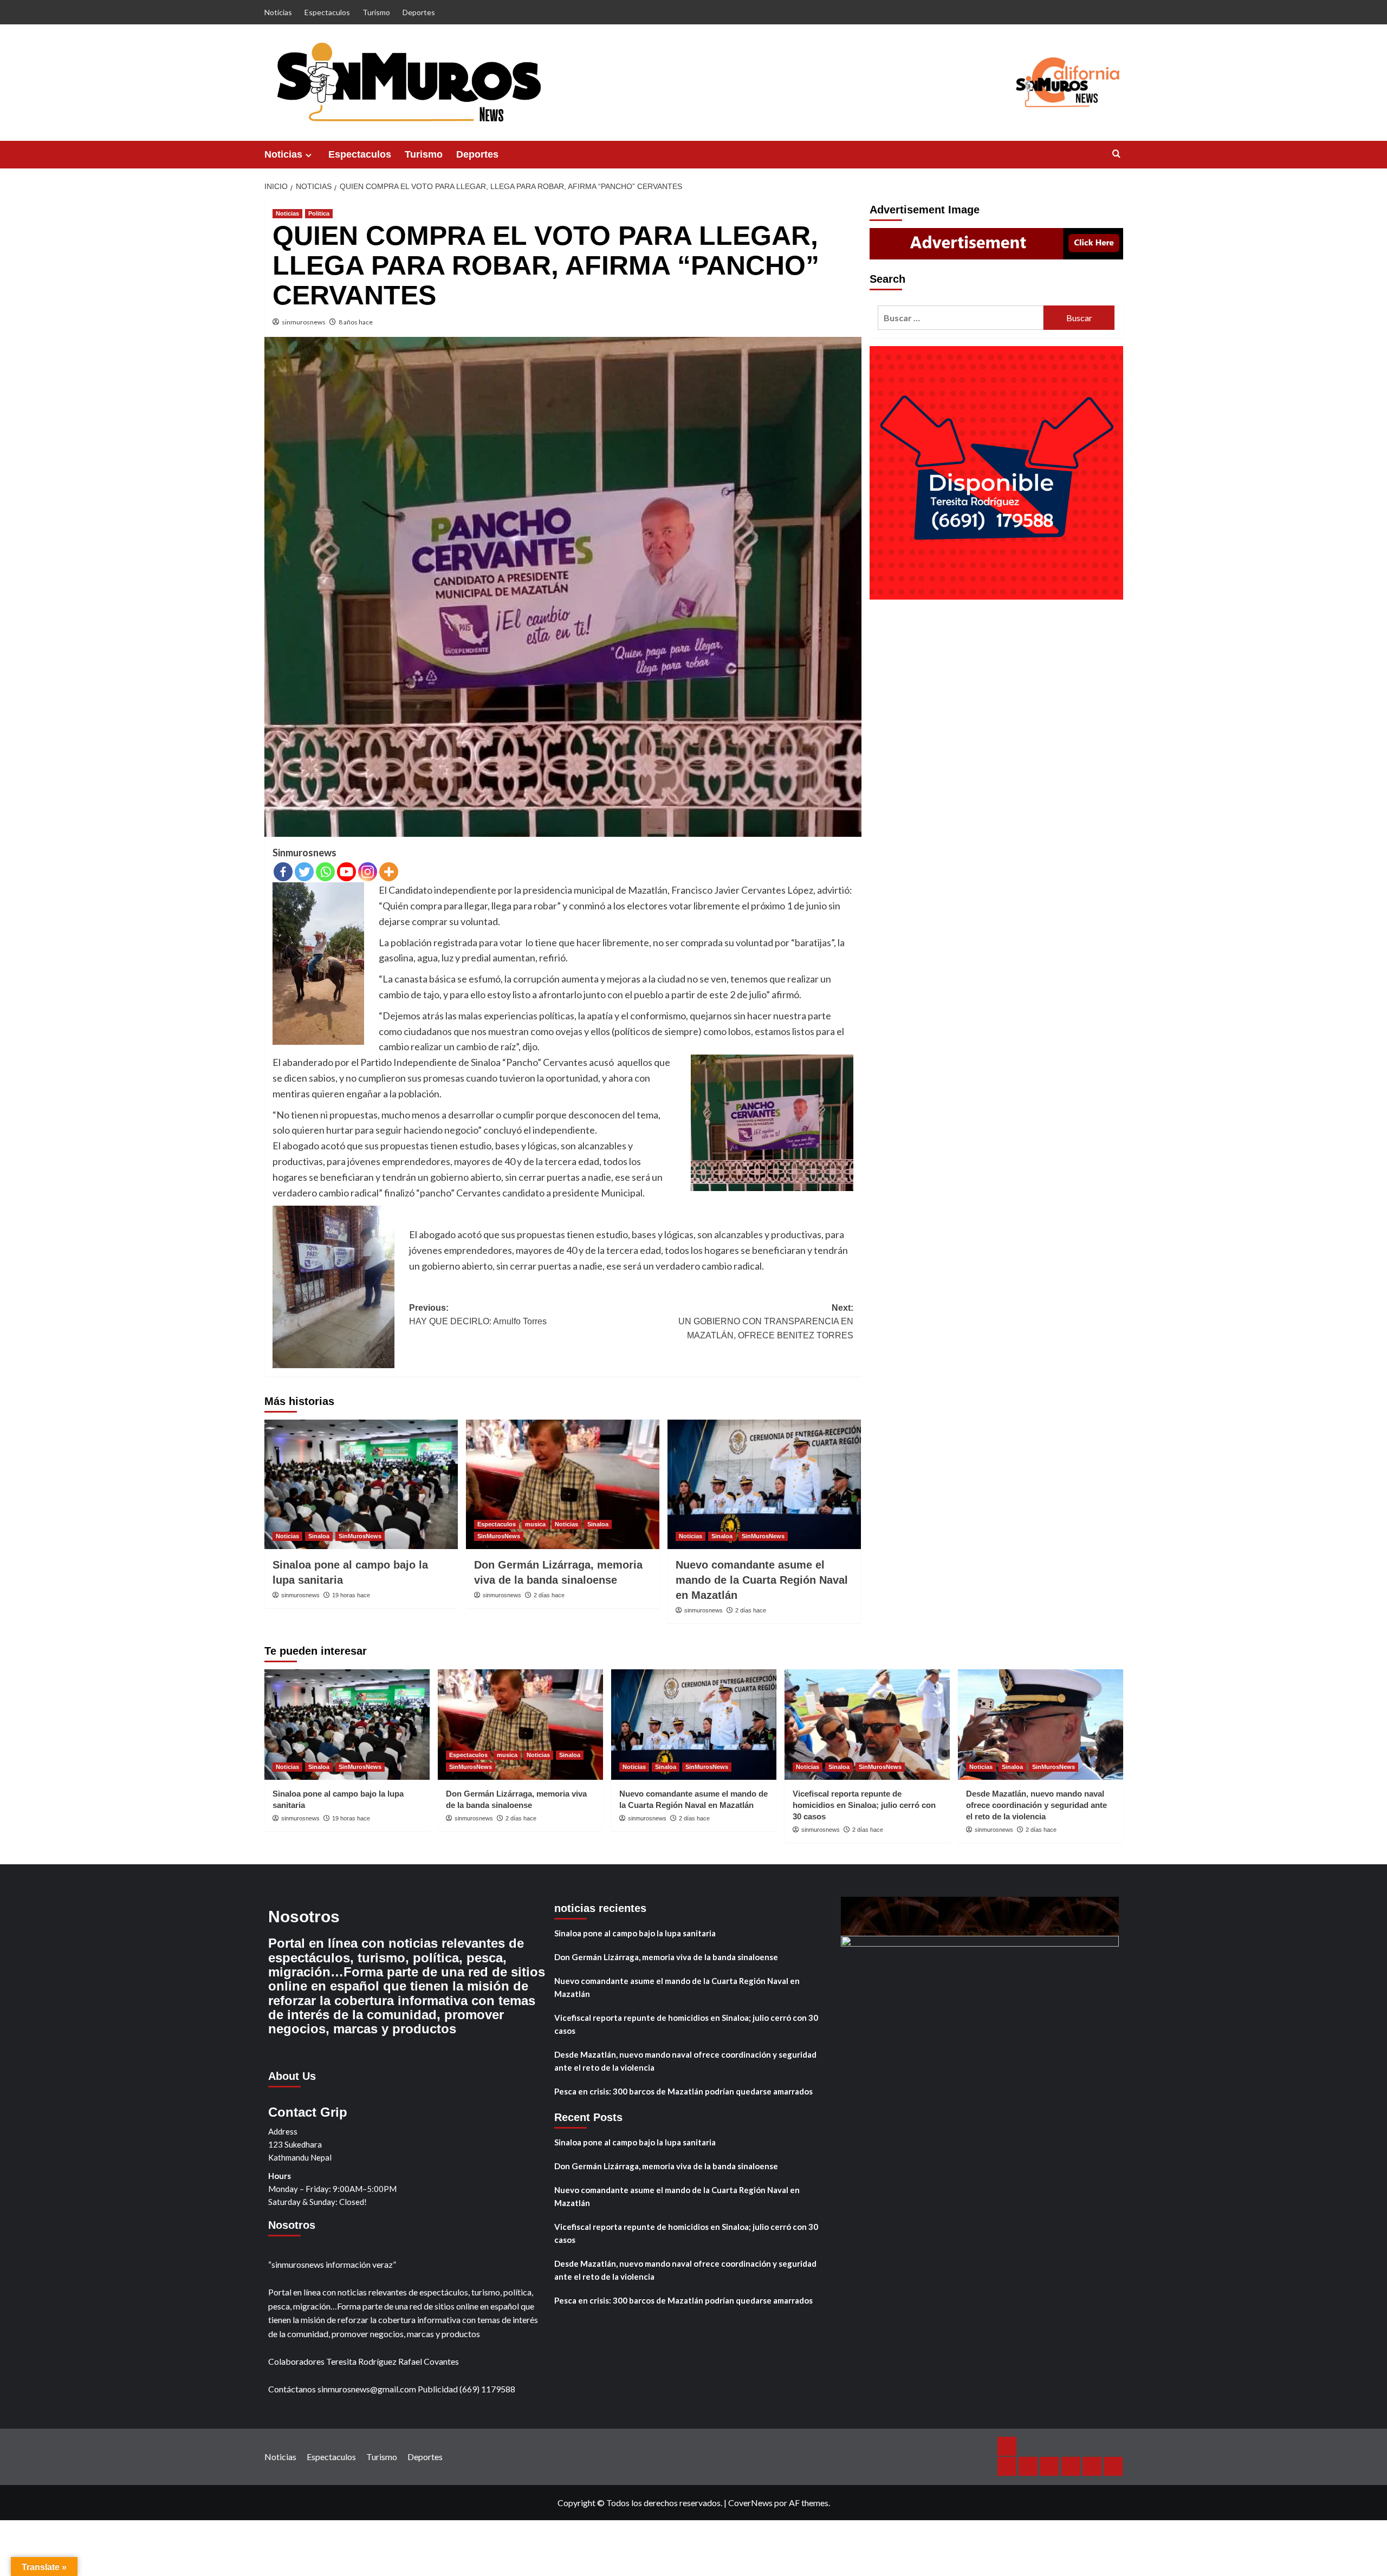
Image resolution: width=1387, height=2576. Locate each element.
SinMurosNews (360, 1536)
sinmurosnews (304, 322)
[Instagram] (368, 872)
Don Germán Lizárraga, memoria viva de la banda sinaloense (666, 1957)
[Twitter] (304, 872)
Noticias (278, 12)
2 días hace (549, 1595)
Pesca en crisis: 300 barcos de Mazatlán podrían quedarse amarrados (683, 2091)
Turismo (376, 12)
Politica (319, 213)
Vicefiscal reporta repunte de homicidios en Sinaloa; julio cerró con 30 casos (864, 1805)
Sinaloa (319, 1536)
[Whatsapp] (325, 872)
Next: (766, 1322)
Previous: (478, 1315)
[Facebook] (283, 872)
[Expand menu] (309, 155)
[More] (389, 872)
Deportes (419, 12)
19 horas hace (351, 1595)
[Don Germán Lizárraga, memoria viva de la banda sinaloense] (563, 1484)
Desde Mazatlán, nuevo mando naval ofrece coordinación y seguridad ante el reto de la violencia (1036, 1805)
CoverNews (750, 2503)
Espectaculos (327, 12)
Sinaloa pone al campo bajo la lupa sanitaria (635, 1933)
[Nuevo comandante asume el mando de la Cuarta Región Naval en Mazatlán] (764, 1484)
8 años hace (356, 322)
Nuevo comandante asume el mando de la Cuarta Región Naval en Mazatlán (762, 1580)
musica (535, 1524)
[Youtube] (346, 872)
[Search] (1116, 154)
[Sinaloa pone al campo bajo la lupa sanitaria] (361, 1484)
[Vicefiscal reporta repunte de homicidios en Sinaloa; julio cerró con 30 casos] (867, 1724)
